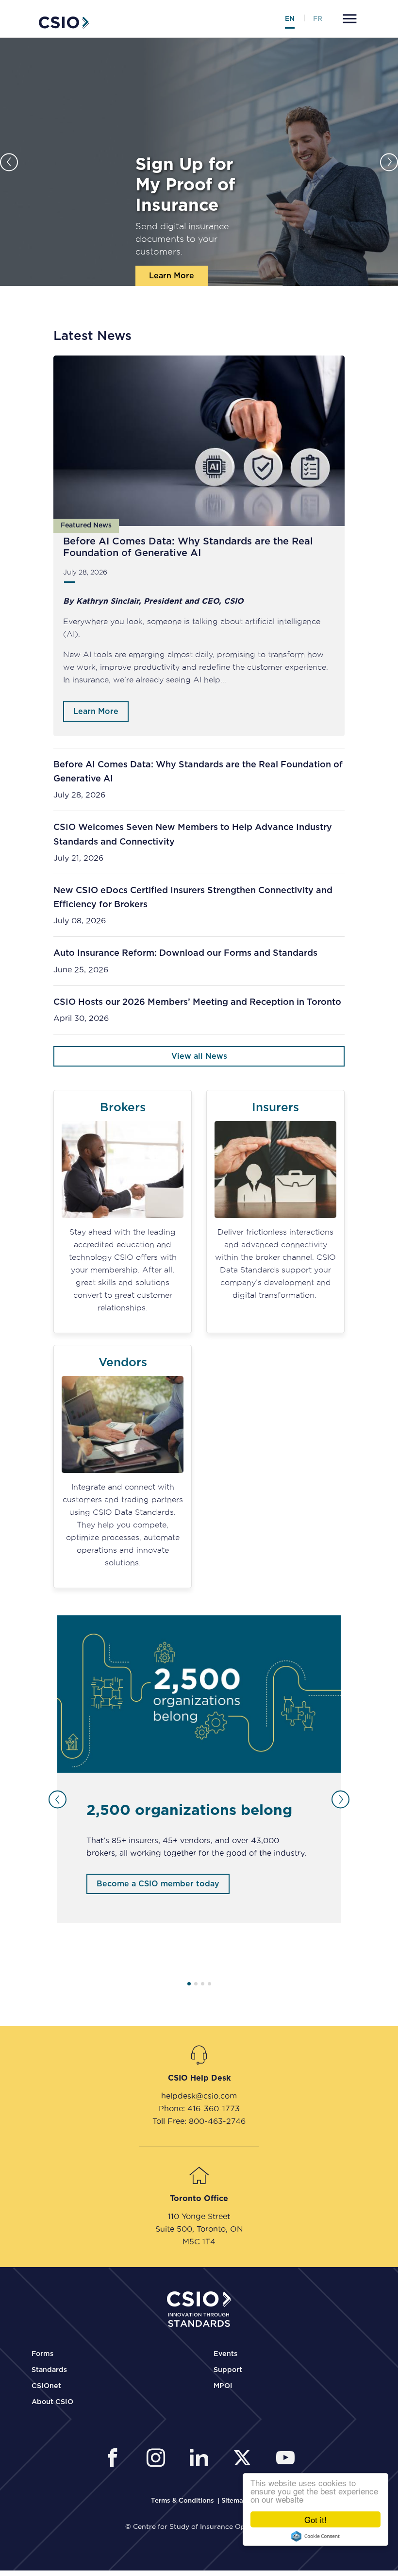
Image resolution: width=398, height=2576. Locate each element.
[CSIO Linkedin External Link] (202, 2459)
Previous (9, 162)
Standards (49, 2370)
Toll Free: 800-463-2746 (199, 2121)
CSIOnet (46, 2386)
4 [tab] (209, 1984)
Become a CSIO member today (158, 1884)
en (290, 19)
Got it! (315, 2519)
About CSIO (52, 2402)
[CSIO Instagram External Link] (158, 2459)
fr (318, 19)
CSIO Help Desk (199, 2078)
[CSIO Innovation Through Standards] (64, 21)
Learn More (172, 276)
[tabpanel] (199, 1769)
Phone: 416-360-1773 (199, 2108)
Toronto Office (199, 2199)
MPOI (223, 2386)
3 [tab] (203, 1984)
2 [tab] (196, 1984)
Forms (42, 2354)
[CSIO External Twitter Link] (245, 2459)
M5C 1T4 (199, 2241)
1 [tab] (189, 1984)
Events (225, 2354)
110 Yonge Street (199, 2216)
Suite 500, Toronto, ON (199, 2229)
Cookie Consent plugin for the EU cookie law (315, 2536)
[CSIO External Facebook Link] (115, 2459)
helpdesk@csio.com (199, 2096)
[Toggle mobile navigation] (348, 20)
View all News (199, 1056)
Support (228, 2370)
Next (389, 162)
